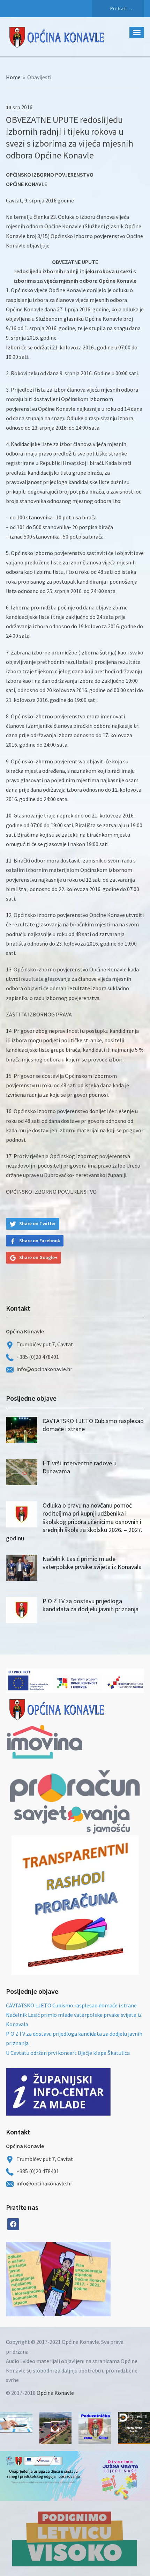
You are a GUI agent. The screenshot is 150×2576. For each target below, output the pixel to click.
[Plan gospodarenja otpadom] (84, 2279)
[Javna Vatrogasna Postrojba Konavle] (56, 2428)
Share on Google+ (38, 1257)
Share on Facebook (40, 1241)
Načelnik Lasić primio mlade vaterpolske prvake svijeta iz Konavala (92, 1563)
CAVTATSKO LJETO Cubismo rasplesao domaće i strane (71, 2005)
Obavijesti (39, 77)
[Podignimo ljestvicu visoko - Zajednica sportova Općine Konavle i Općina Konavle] (75, 2538)
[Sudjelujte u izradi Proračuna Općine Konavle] (16, 2423)
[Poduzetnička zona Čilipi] (95, 2428)
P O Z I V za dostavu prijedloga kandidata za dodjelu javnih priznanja (91, 1605)
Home (13, 77)
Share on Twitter (37, 1223)
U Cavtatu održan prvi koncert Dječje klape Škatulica (68, 2053)
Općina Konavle (55, 2393)
